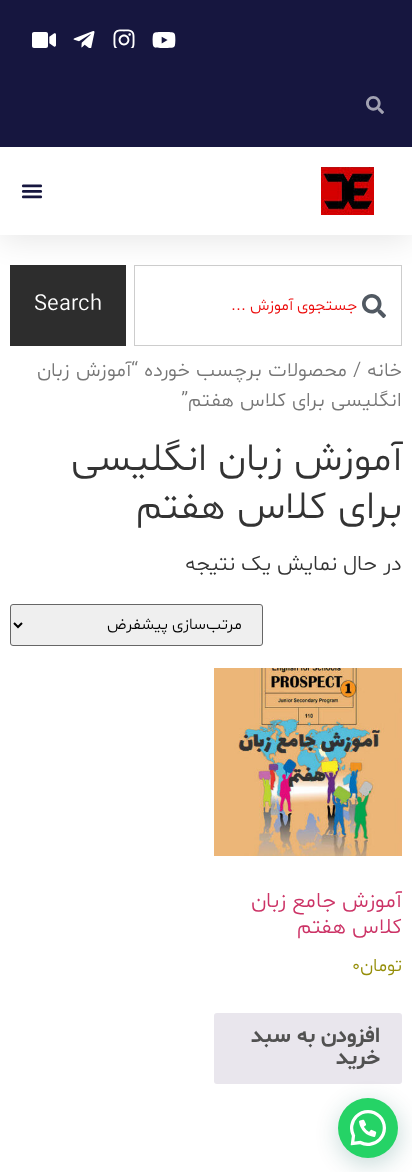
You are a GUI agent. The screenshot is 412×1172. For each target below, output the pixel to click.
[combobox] (268, 305)
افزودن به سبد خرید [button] (315, 1048)
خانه (384, 371)
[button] (31, 191)
